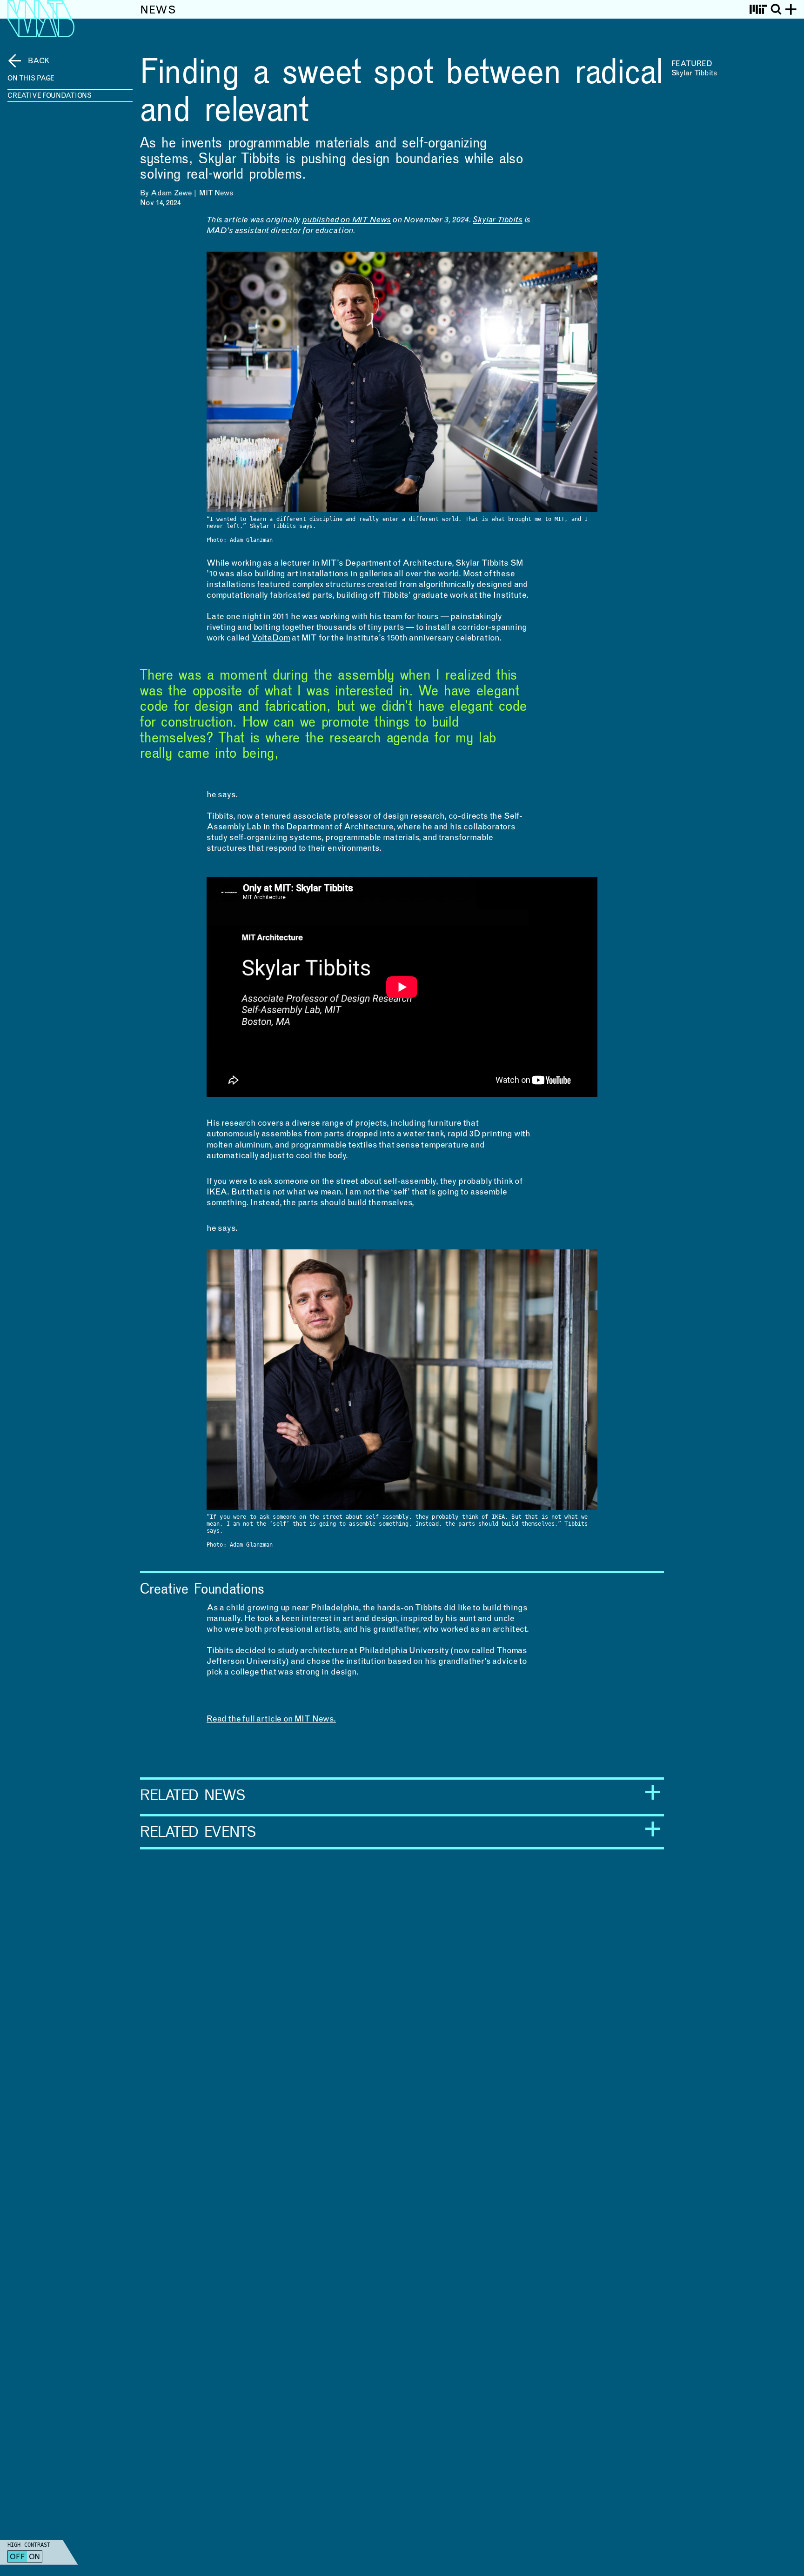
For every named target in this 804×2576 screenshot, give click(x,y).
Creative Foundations (50, 96)
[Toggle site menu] (791, 9)
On (35, 2557)
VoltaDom (271, 639)
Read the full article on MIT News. (271, 1720)
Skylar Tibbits (497, 220)
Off (17, 2557)
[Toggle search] (776, 9)
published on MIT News (347, 220)
